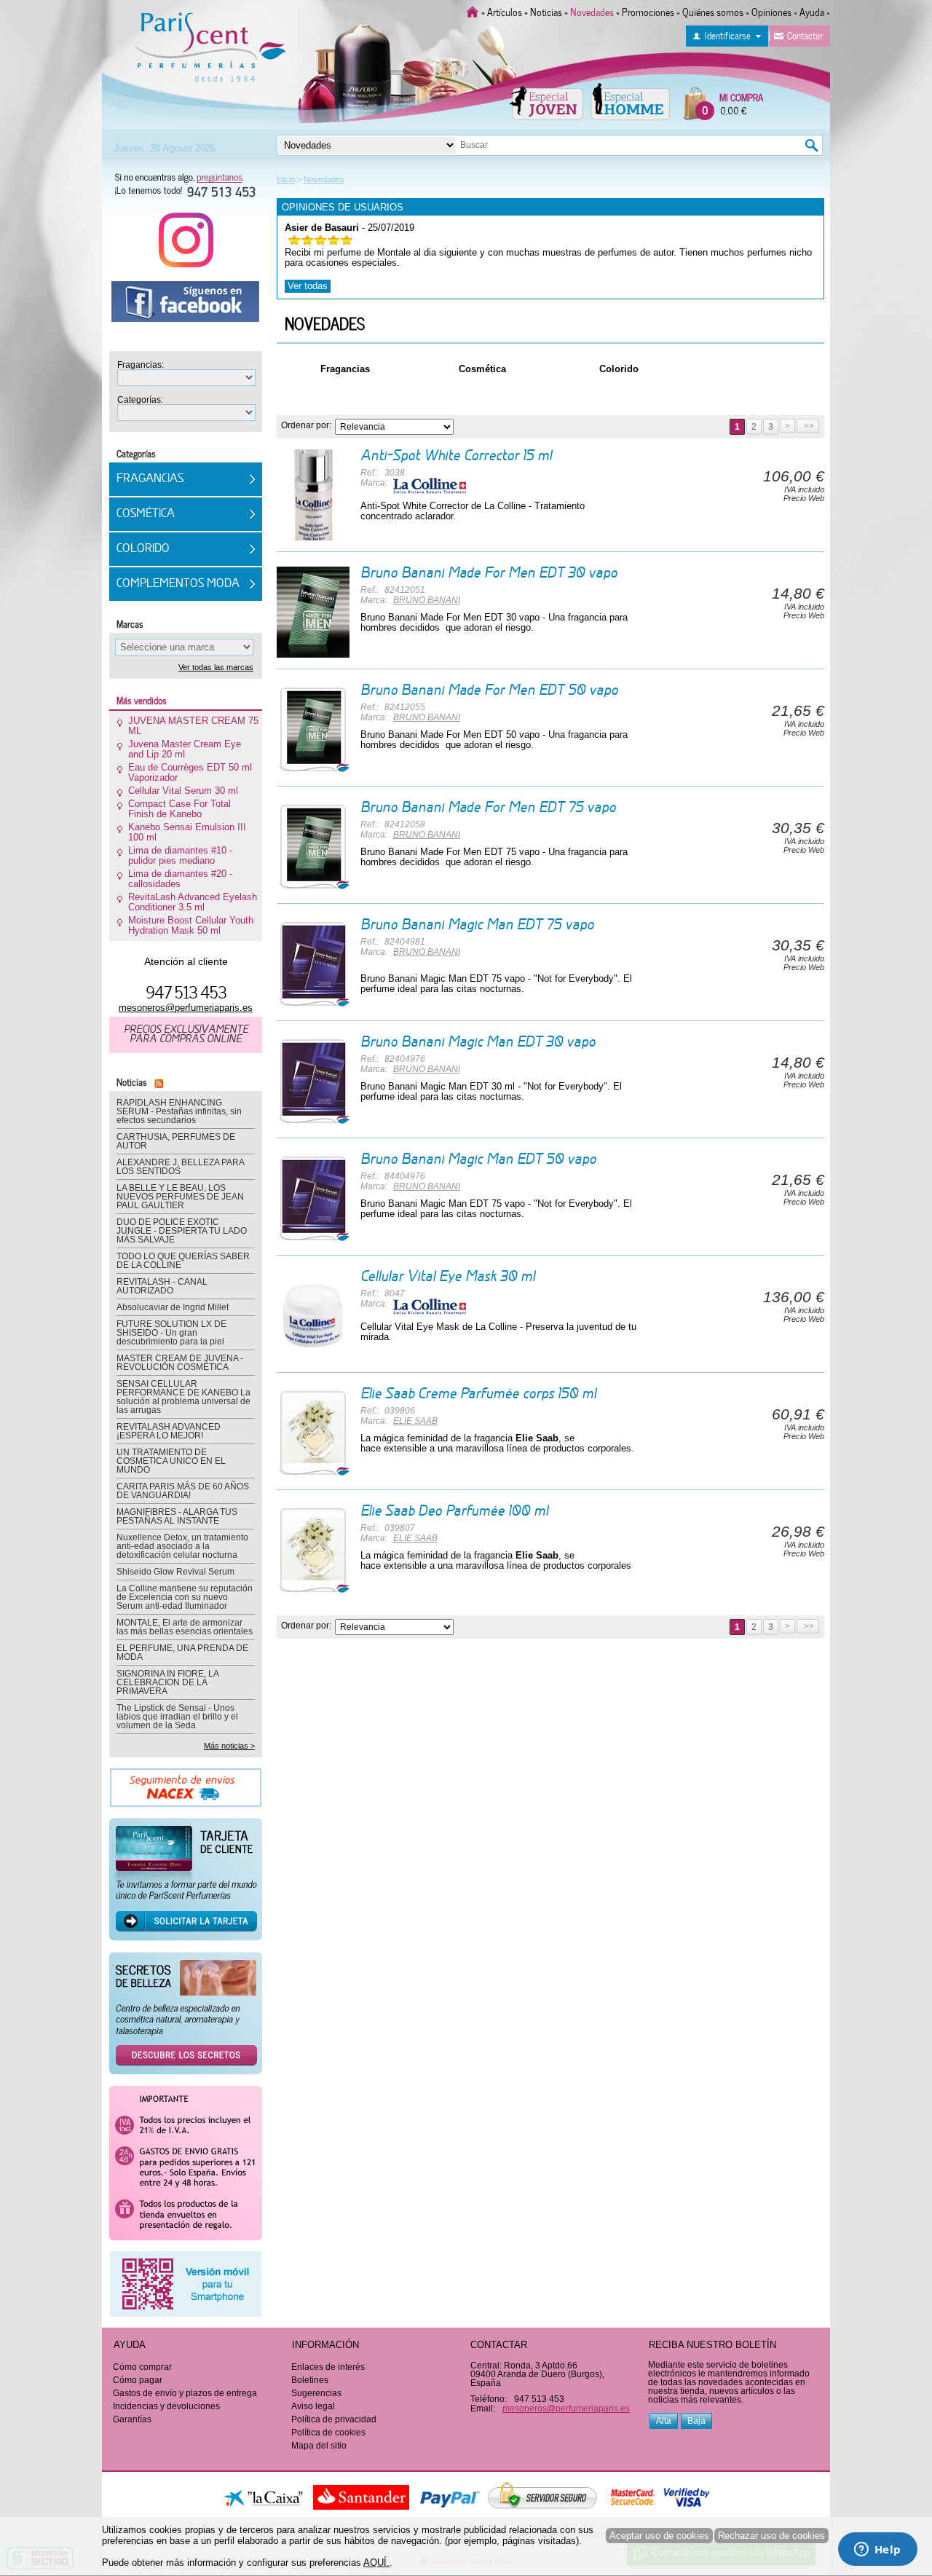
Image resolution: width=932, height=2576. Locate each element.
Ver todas (308, 286)
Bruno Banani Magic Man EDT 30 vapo (478, 1043)
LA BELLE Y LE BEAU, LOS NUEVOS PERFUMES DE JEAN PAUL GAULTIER (180, 1197)
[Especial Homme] (630, 101)
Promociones (648, 11)
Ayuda (812, 11)
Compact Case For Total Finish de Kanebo (179, 809)
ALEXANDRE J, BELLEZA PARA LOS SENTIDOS (180, 1167)
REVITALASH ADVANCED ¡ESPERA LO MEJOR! (169, 1431)
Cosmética (482, 369)
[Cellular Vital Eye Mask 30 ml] (313, 1316)
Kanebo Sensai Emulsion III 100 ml (187, 832)
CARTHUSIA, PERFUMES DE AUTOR (176, 1141)
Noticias (546, 11)
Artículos (505, 11)
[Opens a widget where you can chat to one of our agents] (877, 2551)
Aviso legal (313, 2406)
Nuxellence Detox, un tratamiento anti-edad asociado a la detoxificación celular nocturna (182, 1546)
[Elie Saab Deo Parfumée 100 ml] (313, 1550)
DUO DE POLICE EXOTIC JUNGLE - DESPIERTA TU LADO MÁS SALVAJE (182, 1231)
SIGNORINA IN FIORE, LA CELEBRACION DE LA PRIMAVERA (167, 1682)
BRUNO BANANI (427, 600)
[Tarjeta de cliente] (186, 1884)
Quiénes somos (713, 11)
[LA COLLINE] (430, 485)
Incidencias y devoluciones (166, 2406)
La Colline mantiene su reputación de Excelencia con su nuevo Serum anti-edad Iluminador (185, 1597)
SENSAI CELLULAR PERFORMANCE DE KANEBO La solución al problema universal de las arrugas (183, 1397)
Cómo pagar (138, 2380)
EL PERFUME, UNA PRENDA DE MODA (182, 1653)
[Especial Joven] (546, 101)
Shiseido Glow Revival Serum (175, 1572)
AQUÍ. (376, 2563)
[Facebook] (186, 307)
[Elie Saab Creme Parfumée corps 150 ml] (313, 1433)
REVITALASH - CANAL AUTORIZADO (162, 1286)
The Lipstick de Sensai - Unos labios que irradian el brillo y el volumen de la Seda (177, 1717)
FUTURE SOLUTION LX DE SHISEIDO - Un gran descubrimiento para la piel (171, 1333)
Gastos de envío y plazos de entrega (185, 2393)
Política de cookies (328, 2433)
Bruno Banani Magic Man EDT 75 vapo (477, 926)
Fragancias (345, 369)
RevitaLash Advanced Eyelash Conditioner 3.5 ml (193, 902)
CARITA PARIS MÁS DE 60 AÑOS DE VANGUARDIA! (183, 1491)
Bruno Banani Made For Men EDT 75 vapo (488, 808)
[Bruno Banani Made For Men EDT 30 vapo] (313, 612)
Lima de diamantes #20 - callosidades (180, 879)
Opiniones (771, 11)
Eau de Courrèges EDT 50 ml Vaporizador (190, 773)
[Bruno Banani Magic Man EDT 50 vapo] (313, 1198)
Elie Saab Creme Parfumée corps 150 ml (478, 1395)
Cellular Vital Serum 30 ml (183, 791)
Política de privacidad (334, 2419)
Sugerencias (316, 2393)
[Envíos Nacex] (186, 1792)
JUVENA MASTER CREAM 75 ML (193, 726)
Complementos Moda (178, 584)
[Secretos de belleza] (186, 2018)
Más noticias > (229, 1746)
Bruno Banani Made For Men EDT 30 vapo (489, 574)
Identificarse (728, 35)
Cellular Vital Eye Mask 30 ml (448, 1277)
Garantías (132, 2419)
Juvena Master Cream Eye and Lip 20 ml (185, 749)
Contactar (805, 35)
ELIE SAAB (415, 1421)
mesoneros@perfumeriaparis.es (186, 1008)
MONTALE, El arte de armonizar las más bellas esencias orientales (185, 1627)
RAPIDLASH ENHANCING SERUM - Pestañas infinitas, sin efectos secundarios (179, 1111)
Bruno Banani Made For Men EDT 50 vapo (489, 691)
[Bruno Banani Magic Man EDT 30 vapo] (313, 1081)
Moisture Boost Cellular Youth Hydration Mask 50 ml (191, 926)
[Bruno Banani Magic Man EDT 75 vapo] (313, 964)
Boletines (310, 2380)
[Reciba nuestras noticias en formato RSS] (157, 1081)
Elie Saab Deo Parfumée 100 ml (454, 1512)
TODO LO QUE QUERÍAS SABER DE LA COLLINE (183, 1261)
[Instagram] (186, 245)
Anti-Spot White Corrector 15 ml (456, 457)
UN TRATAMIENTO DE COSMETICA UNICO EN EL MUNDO (171, 1461)
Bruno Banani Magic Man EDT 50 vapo (478, 1160)
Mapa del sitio (319, 2446)
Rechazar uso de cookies (771, 2536)
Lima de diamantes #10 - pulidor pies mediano (180, 856)
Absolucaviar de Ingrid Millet (173, 1307)
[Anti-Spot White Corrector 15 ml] (313, 495)
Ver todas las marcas (216, 667)
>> (808, 426)
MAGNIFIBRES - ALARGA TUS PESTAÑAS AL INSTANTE (177, 1516)
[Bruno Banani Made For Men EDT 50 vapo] (313, 729)
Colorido (619, 369)
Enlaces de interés (328, 2367)
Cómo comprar (142, 2367)
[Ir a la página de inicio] (473, 11)
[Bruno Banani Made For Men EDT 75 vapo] (313, 847)
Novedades (325, 323)
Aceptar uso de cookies (659, 2536)
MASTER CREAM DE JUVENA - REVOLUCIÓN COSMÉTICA (180, 1363)
